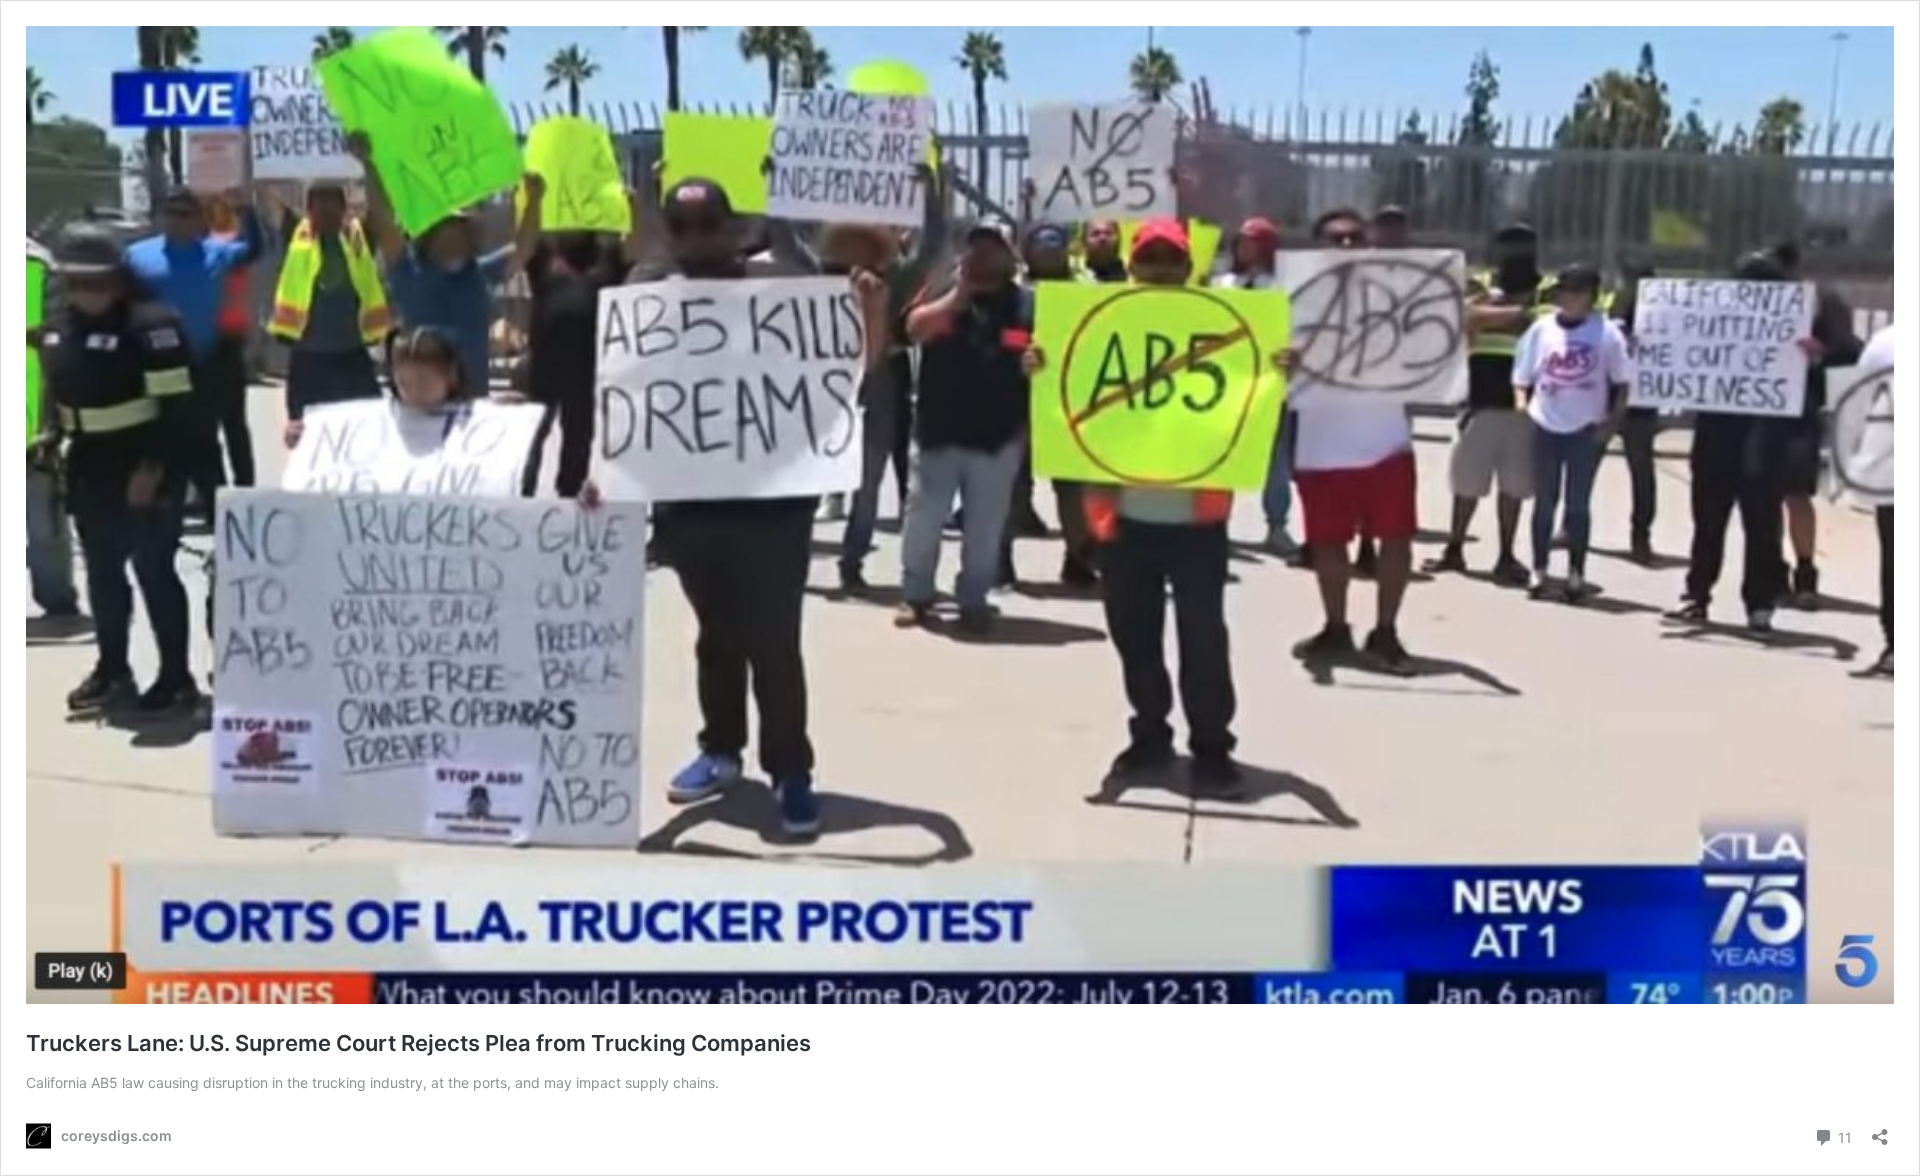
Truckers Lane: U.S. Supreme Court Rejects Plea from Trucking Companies (418, 1043)
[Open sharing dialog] (1880, 1130)
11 (1843, 1136)
